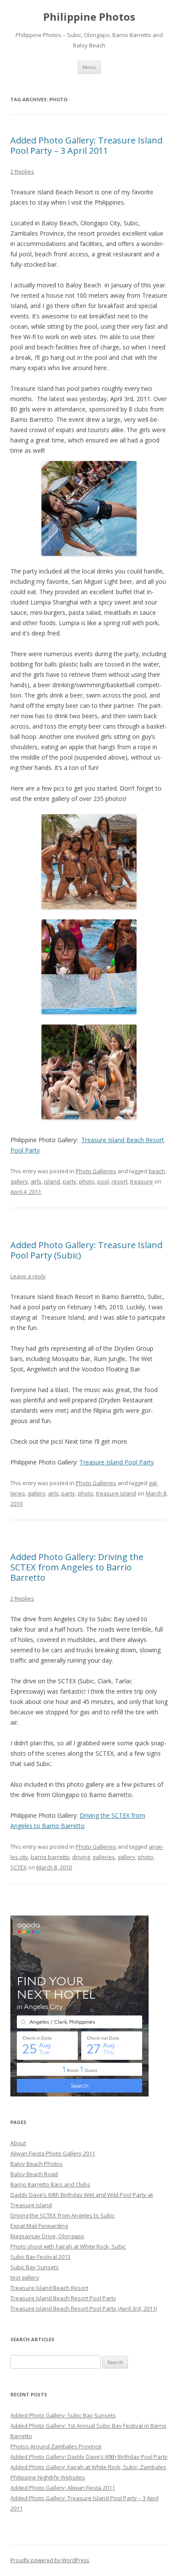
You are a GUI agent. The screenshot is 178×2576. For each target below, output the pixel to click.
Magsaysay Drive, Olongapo (47, 2236)
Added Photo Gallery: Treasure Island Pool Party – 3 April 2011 (86, 145)
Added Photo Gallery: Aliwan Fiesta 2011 (63, 2488)
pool (103, 1181)
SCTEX (19, 1867)
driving (81, 1857)
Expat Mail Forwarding (39, 2226)
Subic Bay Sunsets (35, 2267)
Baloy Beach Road (34, 2174)
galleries (104, 1857)
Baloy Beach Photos (37, 2164)
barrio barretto (50, 1857)
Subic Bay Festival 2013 (40, 2257)
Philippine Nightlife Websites (48, 2477)
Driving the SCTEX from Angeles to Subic (62, 2215)
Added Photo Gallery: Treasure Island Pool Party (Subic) (86, 1250)
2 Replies (22, 171)
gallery (19, 1181)
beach (157, 1171)
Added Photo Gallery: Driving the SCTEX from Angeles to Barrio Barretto (77, 1567)
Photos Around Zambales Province (56, 2446)
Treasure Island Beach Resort (49, 2288)
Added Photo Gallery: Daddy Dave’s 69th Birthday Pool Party (89, 2457)
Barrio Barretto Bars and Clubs (50, 2184)
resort (119, 1181)
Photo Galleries (96, 1171)
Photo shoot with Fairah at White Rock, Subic (68, 2246)
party (70, 1181)
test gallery (25, 2277)
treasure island (116, 1493)
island (52, 1181)
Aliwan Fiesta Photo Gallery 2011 (53, 2153)
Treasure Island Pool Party (117, 1462)
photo (87, 1181)
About (18, 2143)
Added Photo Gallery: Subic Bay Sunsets (63, 2415)
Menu (89, 67)
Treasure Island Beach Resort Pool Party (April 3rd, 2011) (84, 2308)
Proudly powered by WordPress (50, 2560)
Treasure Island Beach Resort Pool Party (63, 2298)
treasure (141, 1181)
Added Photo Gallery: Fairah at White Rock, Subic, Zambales (88, 2467)
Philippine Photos (89, 17)
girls (36, 1181)
